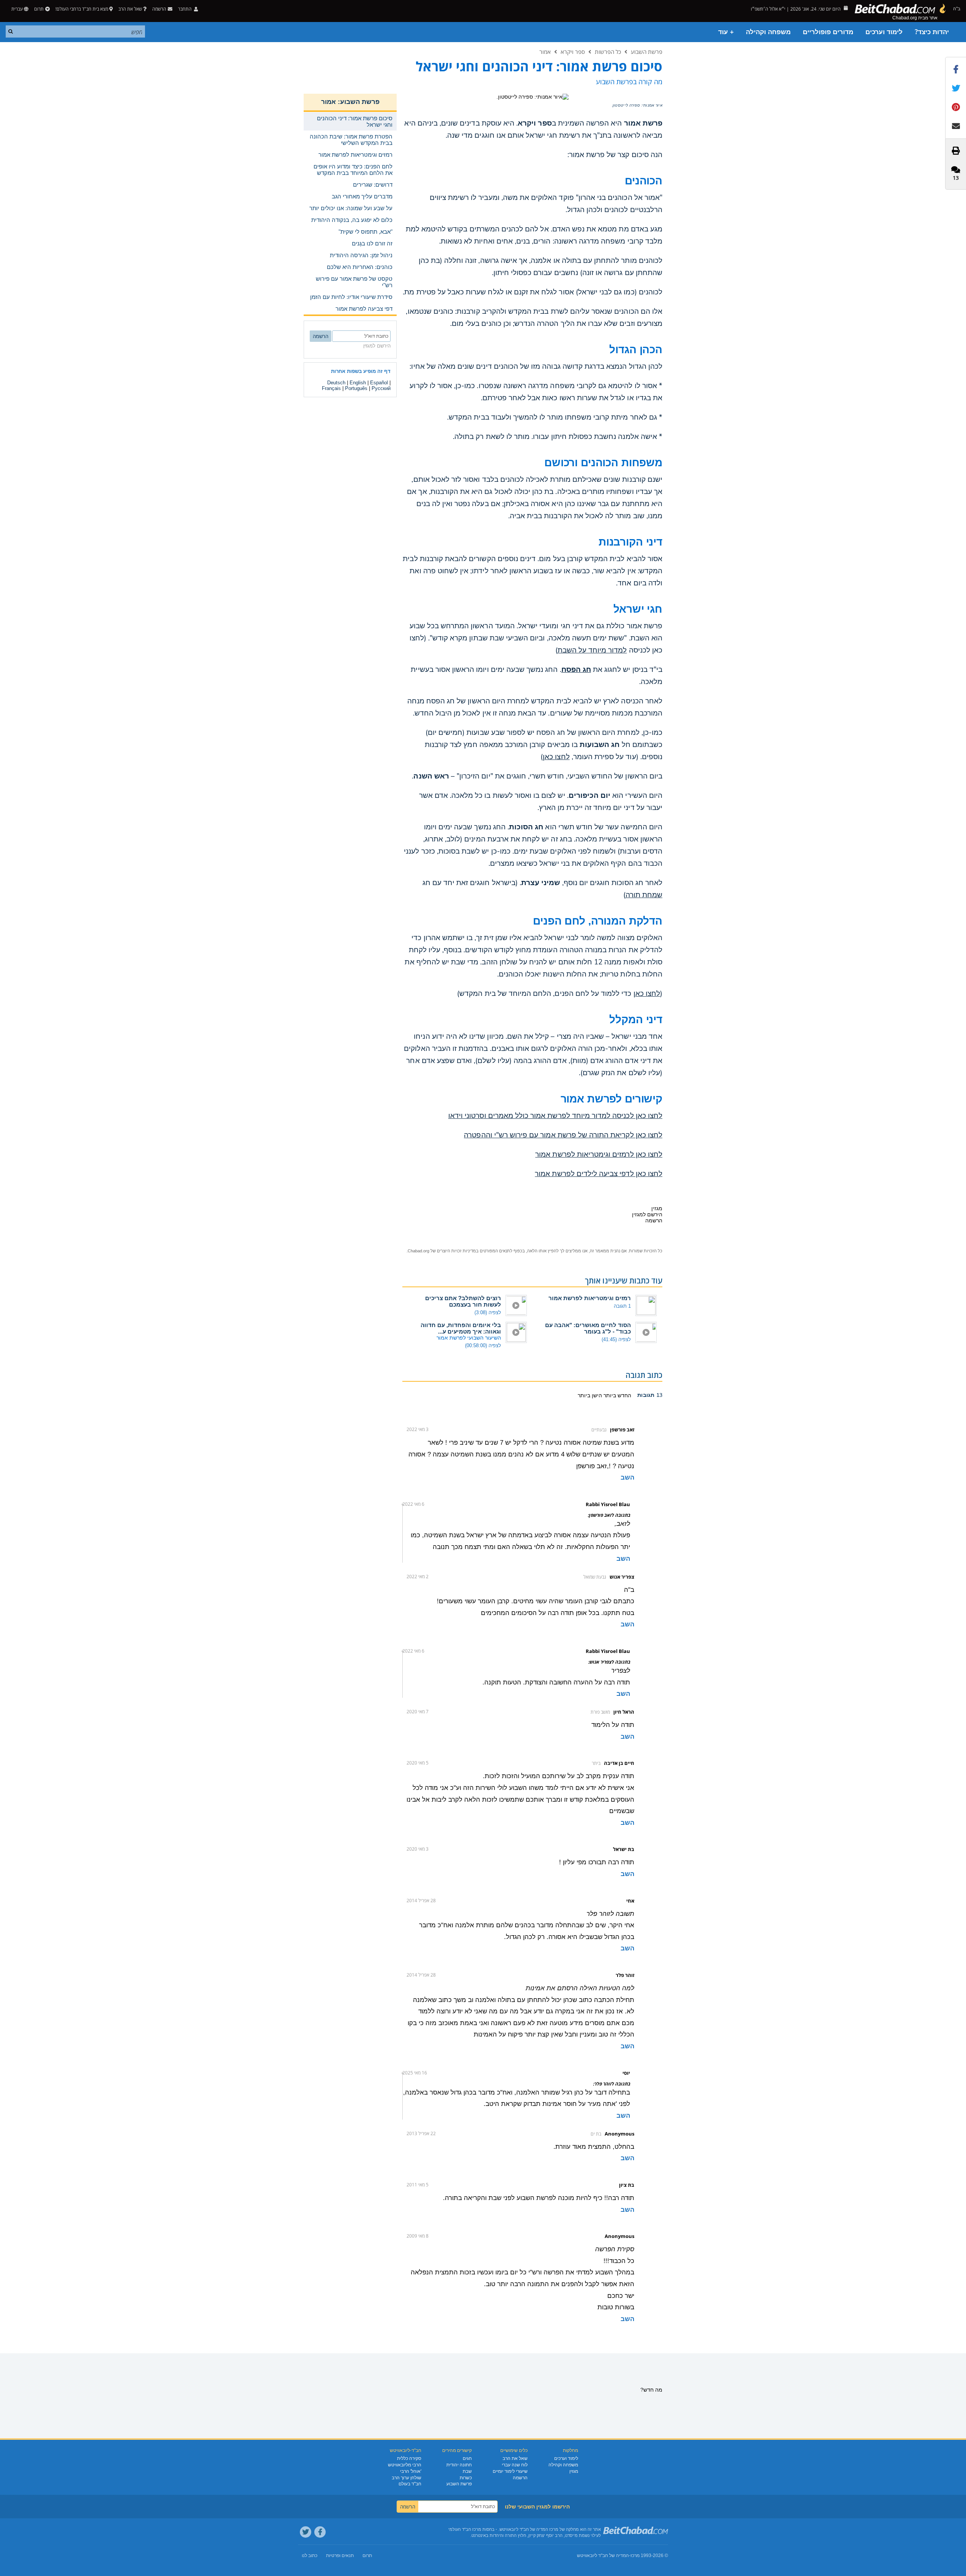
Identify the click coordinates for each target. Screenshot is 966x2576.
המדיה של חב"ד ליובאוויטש (603, 2556)
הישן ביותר (590, 1395)
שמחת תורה (644, 895)
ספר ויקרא (573, 52)
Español (379, 383)
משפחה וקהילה (768, 32)
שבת (467, 2471)
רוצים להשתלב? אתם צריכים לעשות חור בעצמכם (463, 1301)
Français (331, 388)
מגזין (574, 2471)
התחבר (185, 9)
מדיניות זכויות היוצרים (456, 1251)
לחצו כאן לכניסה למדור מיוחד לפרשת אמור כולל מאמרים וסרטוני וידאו (555, 1116)
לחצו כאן (556, 757)
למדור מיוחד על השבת (592, 650)
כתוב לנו (310, 2556)
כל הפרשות (608, 52)
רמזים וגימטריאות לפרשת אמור (590, 1298)
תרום (39, 9)
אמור (545, 52)
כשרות (466, 2478)
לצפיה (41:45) (616, 1339)
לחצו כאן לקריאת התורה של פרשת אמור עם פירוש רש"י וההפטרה (563, 1135)
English (358, 383)
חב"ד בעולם (410, 2484)
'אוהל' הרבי (411, 2471)
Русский (381, 388)
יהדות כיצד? (932, 32)
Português (356, 388)
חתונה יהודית (459, 2465)
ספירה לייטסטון (626, 105)
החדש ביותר (617, 1395)
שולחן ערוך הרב (407, 2478)
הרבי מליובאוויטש (405, 2465)
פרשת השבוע (647, 52)
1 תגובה (622, 1306)
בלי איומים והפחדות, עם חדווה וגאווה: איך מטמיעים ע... (461, 1328)
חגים (467, 2458)
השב (627, 1478)
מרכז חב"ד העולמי (465, 2529)
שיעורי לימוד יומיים (510, 2471)
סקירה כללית (409, 2458)
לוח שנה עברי (515, 2465)
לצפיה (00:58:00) (483, 1345)
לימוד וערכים (884, 32)
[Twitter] (306, 2532)
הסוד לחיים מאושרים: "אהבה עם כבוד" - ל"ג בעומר (588, 1328)
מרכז (635, 2556)
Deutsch (336, 383)
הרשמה (520, 2478)
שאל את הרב (130, 9)
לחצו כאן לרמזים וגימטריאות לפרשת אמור (599, 1154)
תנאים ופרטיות (340, 2556)
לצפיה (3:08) (488, 1312)
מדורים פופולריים (828, 32)
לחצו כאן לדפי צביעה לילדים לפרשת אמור (599, 1174)
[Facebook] (320, 2532)
